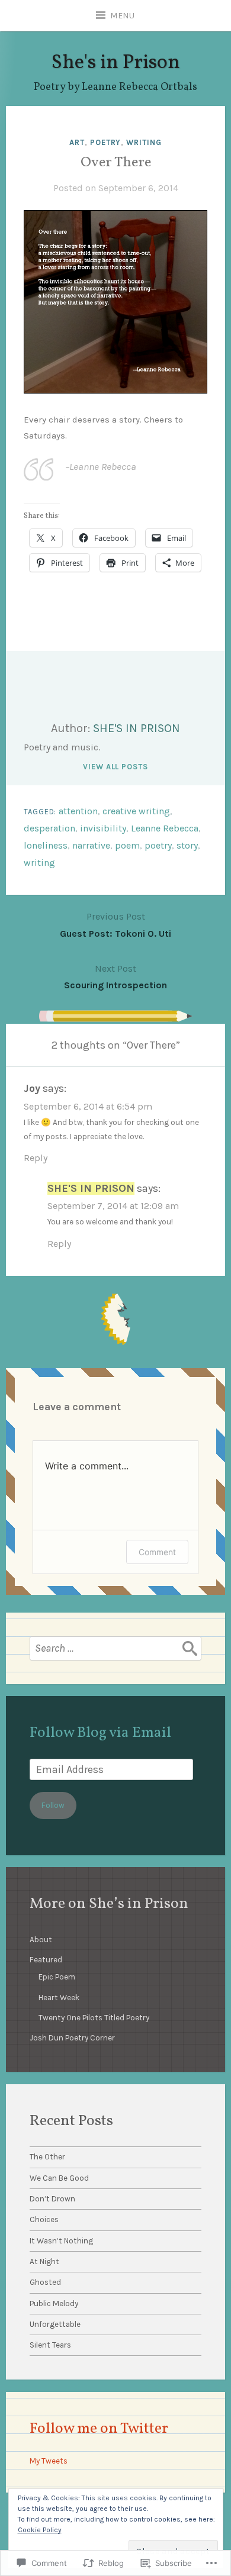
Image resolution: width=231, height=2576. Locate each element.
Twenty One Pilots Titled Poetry (94, 2018)
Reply (36, 1158)
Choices (44, 2219)
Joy (32, 1088)
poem (127, 845)
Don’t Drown (52, 2199)
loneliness (46, 845)
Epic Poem (57, 1977)
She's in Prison (115, 63)
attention (78, 811)
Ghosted (45, 2282)
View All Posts (115, 767)
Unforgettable (55, 2324)
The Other (47, 2157)
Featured (46, 1960)
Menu (123, 16)
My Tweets (49, 2461)
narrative (91, 845)
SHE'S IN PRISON (137, 728)
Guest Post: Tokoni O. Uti (115, 925)
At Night (44, 2261)
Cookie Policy (40, 2530)
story (187, 845)
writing (144, 142)
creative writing (136, 811)
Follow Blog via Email (100, 1733)
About (41, 1940)
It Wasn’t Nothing (61, 2241)
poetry (105, 142)
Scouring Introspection (115, 977)
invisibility (103, 828)
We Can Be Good (59, 2178)
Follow (53, 1805)
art (77, 142)
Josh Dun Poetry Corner (72, 2038)
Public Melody (54, 2303)
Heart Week (59, 1998)
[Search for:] (115, 1648)
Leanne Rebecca (165, 828)
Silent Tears (50, 2345)
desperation (49, 828)
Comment (157, 1552)
